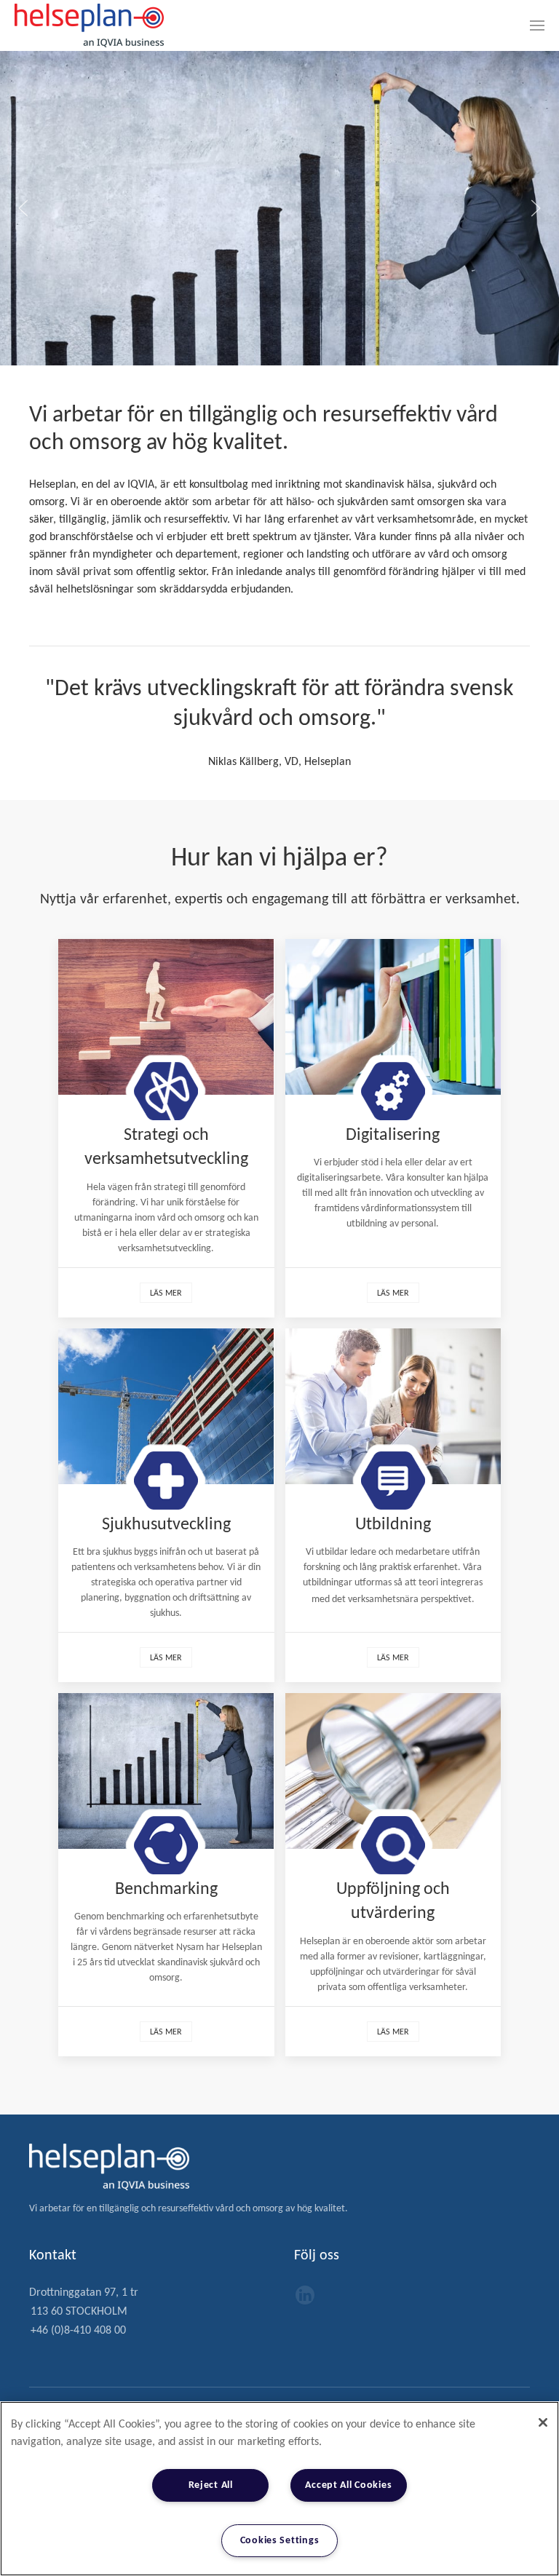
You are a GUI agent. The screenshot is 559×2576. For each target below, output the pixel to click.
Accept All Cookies (348, 2485)
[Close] (543, 2422)
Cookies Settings (280, 2541)
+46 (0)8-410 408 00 (78, 2331)
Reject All (211, 2485)
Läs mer (166, 1293)
